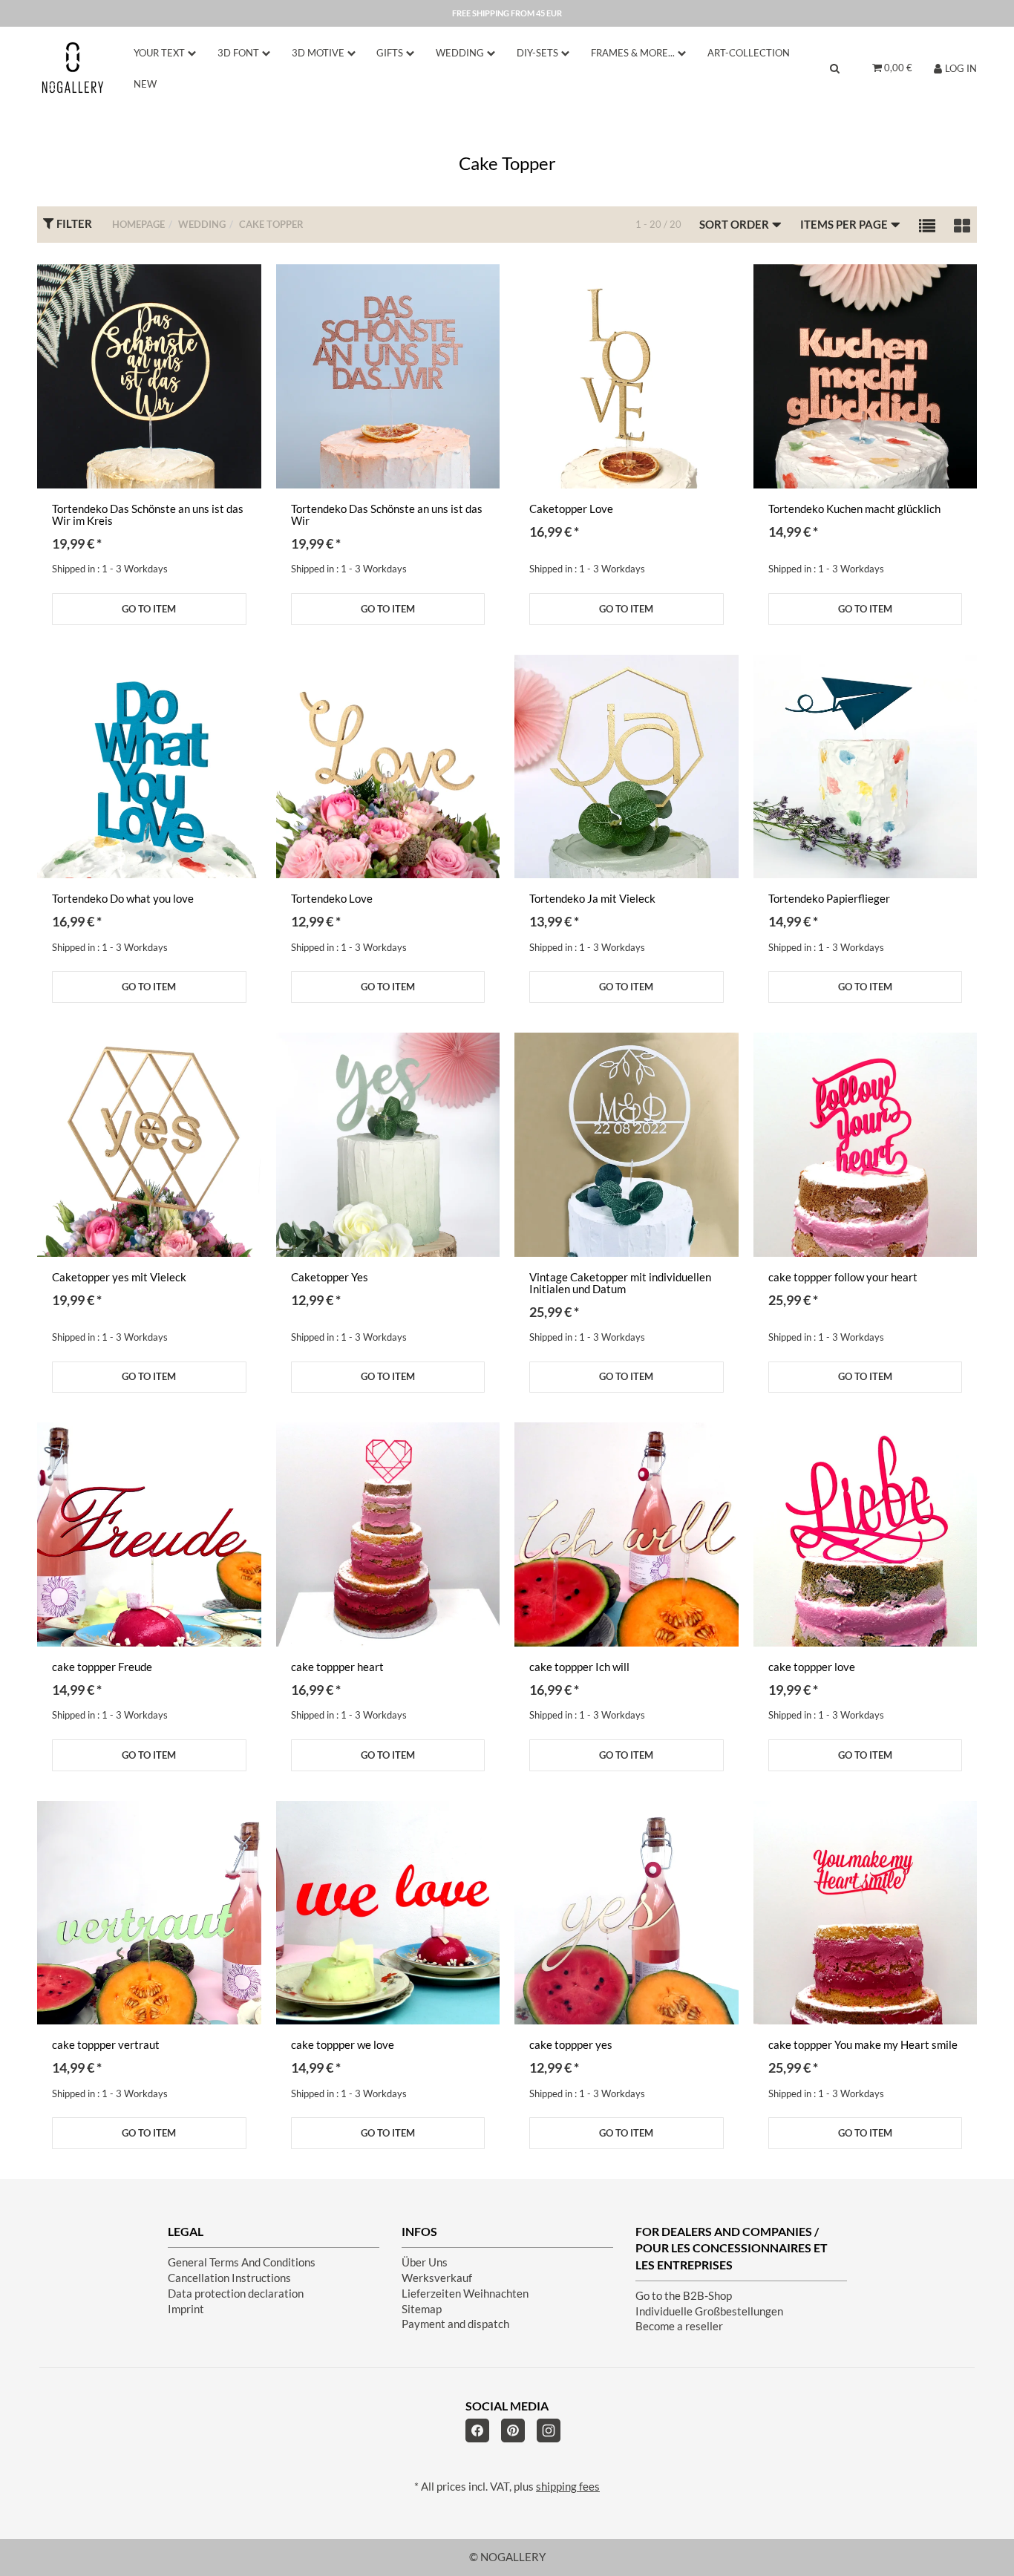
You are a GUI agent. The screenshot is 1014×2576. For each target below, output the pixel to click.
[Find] (835, 68)
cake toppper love (812, 1667)
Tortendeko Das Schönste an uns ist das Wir (387, 515)
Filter (73, 224)
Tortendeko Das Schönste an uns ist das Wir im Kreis (148, 515)
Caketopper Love (571, 509)
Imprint (186, 2309)
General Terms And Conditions (242, 2262)
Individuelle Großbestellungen (709, 2311)
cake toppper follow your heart (843, 1277)
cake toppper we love (343, 2045)
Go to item (149, 609)
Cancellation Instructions (229, 2278)
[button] (927, 225)
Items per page (845, 225)
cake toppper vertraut (106, 2045)
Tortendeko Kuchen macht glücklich (854, 509)
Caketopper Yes (330, 1277)
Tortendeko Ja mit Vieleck (592, 899)
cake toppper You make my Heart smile (863, 2045)
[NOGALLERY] (73, 68)
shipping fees (568, 2487)
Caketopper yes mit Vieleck (119, 1277)
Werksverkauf (437, 2278)
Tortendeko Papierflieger (829, 899)
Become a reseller (679, 2326)
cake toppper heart (337, 1667)
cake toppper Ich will (579, 1667)
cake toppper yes (571, 2045)
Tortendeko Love (332, 899)
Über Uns (425, 2262)
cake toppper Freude (102, 1667)
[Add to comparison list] (241, 291)
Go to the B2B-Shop (684, 2296)
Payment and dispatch (455, 2324)
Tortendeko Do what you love (123, 899)
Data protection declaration (236, 2294)
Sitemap (422, 2309)
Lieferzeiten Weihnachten (465, 2294)
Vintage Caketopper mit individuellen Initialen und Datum (620, 1283)
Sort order (735, 225)
